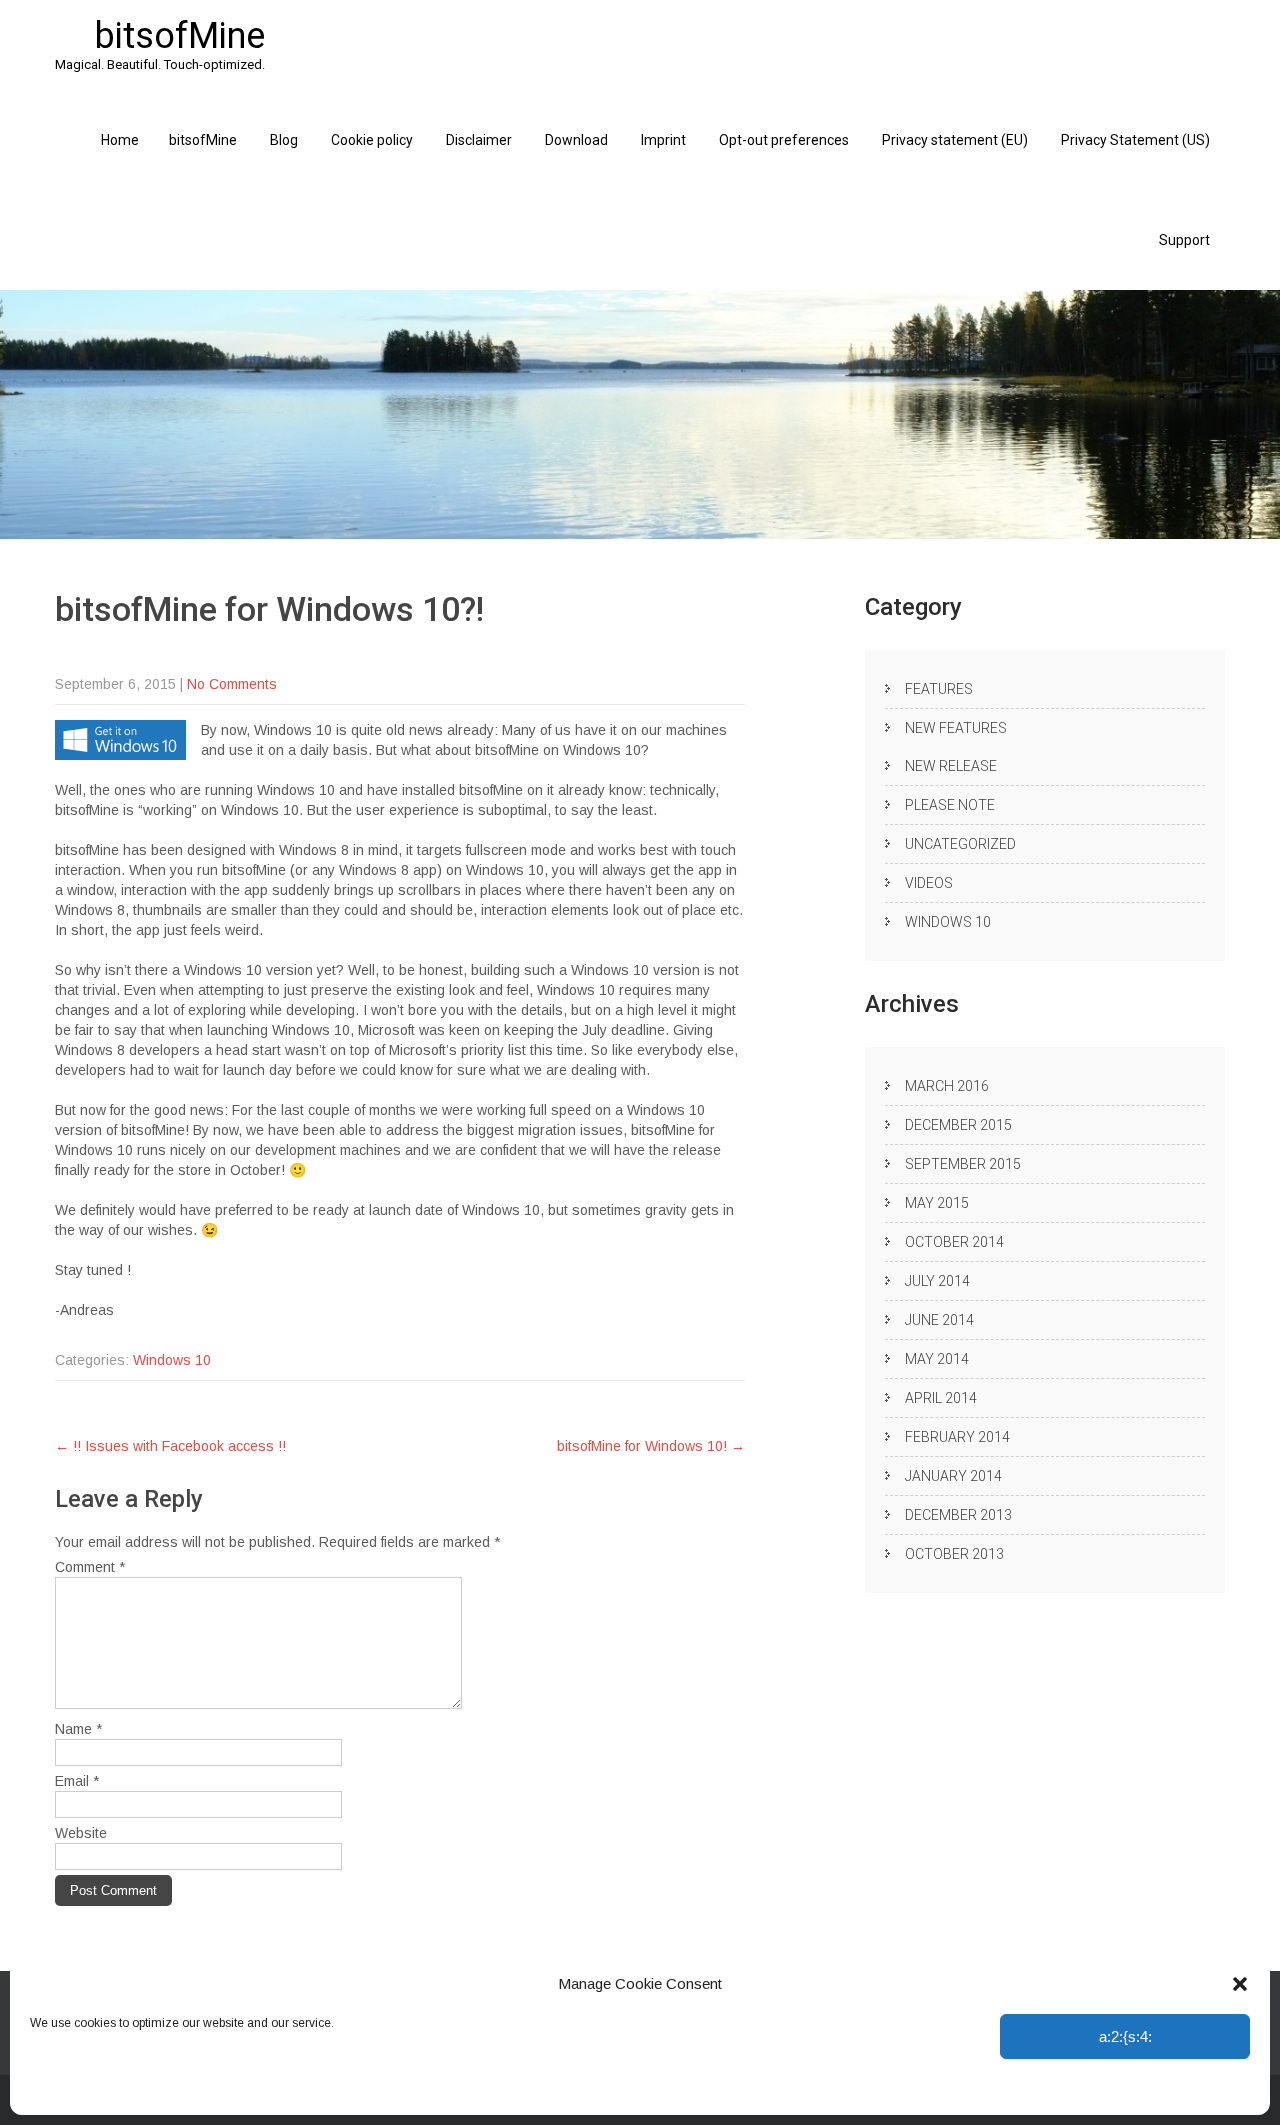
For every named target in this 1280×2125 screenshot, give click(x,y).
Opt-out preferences (83, 2090)
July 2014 (937, 1281)
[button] (1240, 1984)
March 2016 (947, 1086)
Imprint (274, 2090)
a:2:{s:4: (1125, 2036)
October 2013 (954, 1554)
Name (78, 1729)
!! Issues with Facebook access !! (170, 1446)
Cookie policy (372, 140)
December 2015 (958, 1125)
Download (576, 140)
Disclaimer (479, 140)
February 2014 (957, 1437)
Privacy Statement (196, 2090)
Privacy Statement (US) (1135, 140)
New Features (956, 728)
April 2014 (941, 1398)
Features (939, 689)
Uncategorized (960, 844)
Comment (90, 1567)
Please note (950, 805)
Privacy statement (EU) (955, 140)
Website (81, 1833)
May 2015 (937, 1203)
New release (951, 766)
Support (1184, 240)
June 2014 (939, 1320)
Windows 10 (172, 1360)
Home (120, 140)
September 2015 (963, 1164)
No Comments (232, 684)
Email (77, 1781)
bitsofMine (203, 140)
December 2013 (958, 1515)
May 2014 (937, 1359)
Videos (929, 883)
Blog (284, 140)
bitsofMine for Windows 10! (651, 1446)
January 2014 (953, 1476)
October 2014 (954, 1242)
